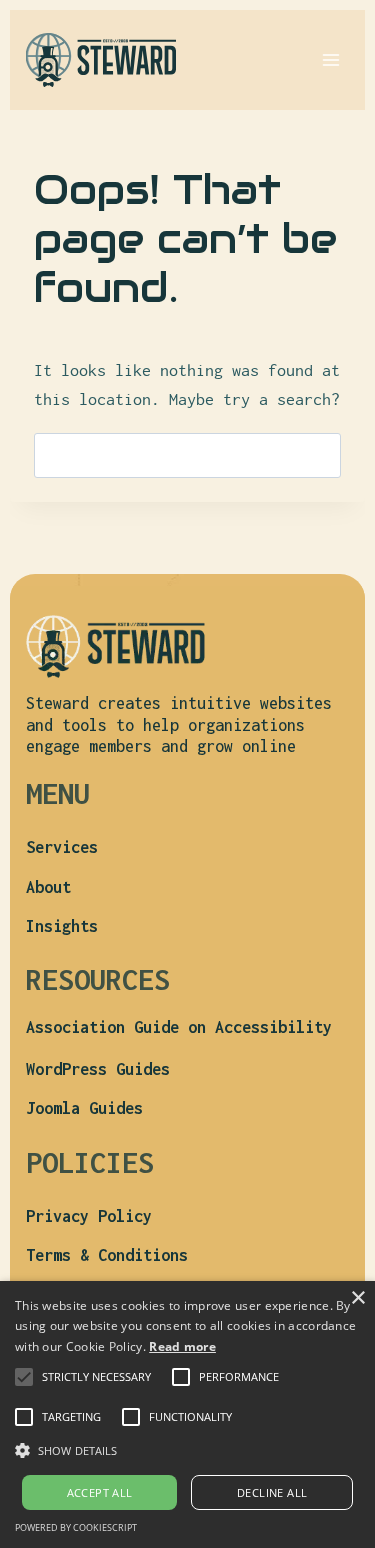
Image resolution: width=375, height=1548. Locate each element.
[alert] (187, 1414)
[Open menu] (330, 59)
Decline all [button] (272, 1492)
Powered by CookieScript (76, 1527)
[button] (96, 1377)
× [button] (357, 1298)
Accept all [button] (100, 1492)
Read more (182, 1346)
